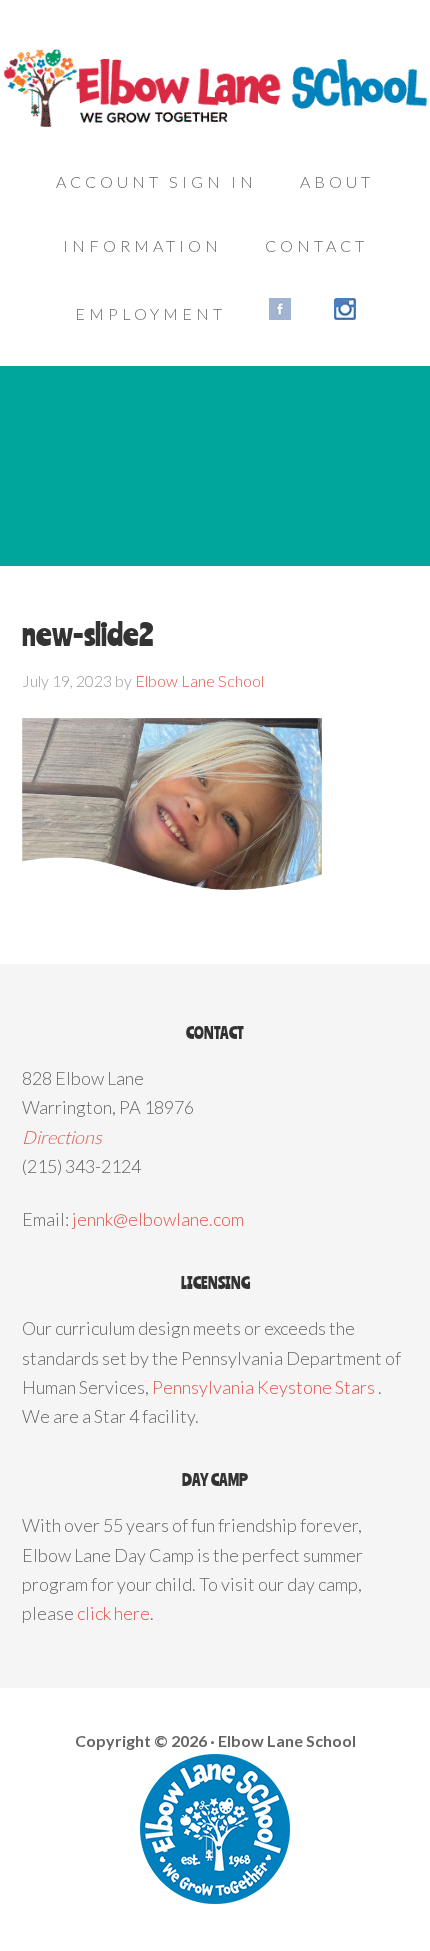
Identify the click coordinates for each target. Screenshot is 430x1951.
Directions (62, 1137)
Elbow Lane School (215, 90)
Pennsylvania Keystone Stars (263, 1387)
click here (113, 1613)
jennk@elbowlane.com (158, 1219)
